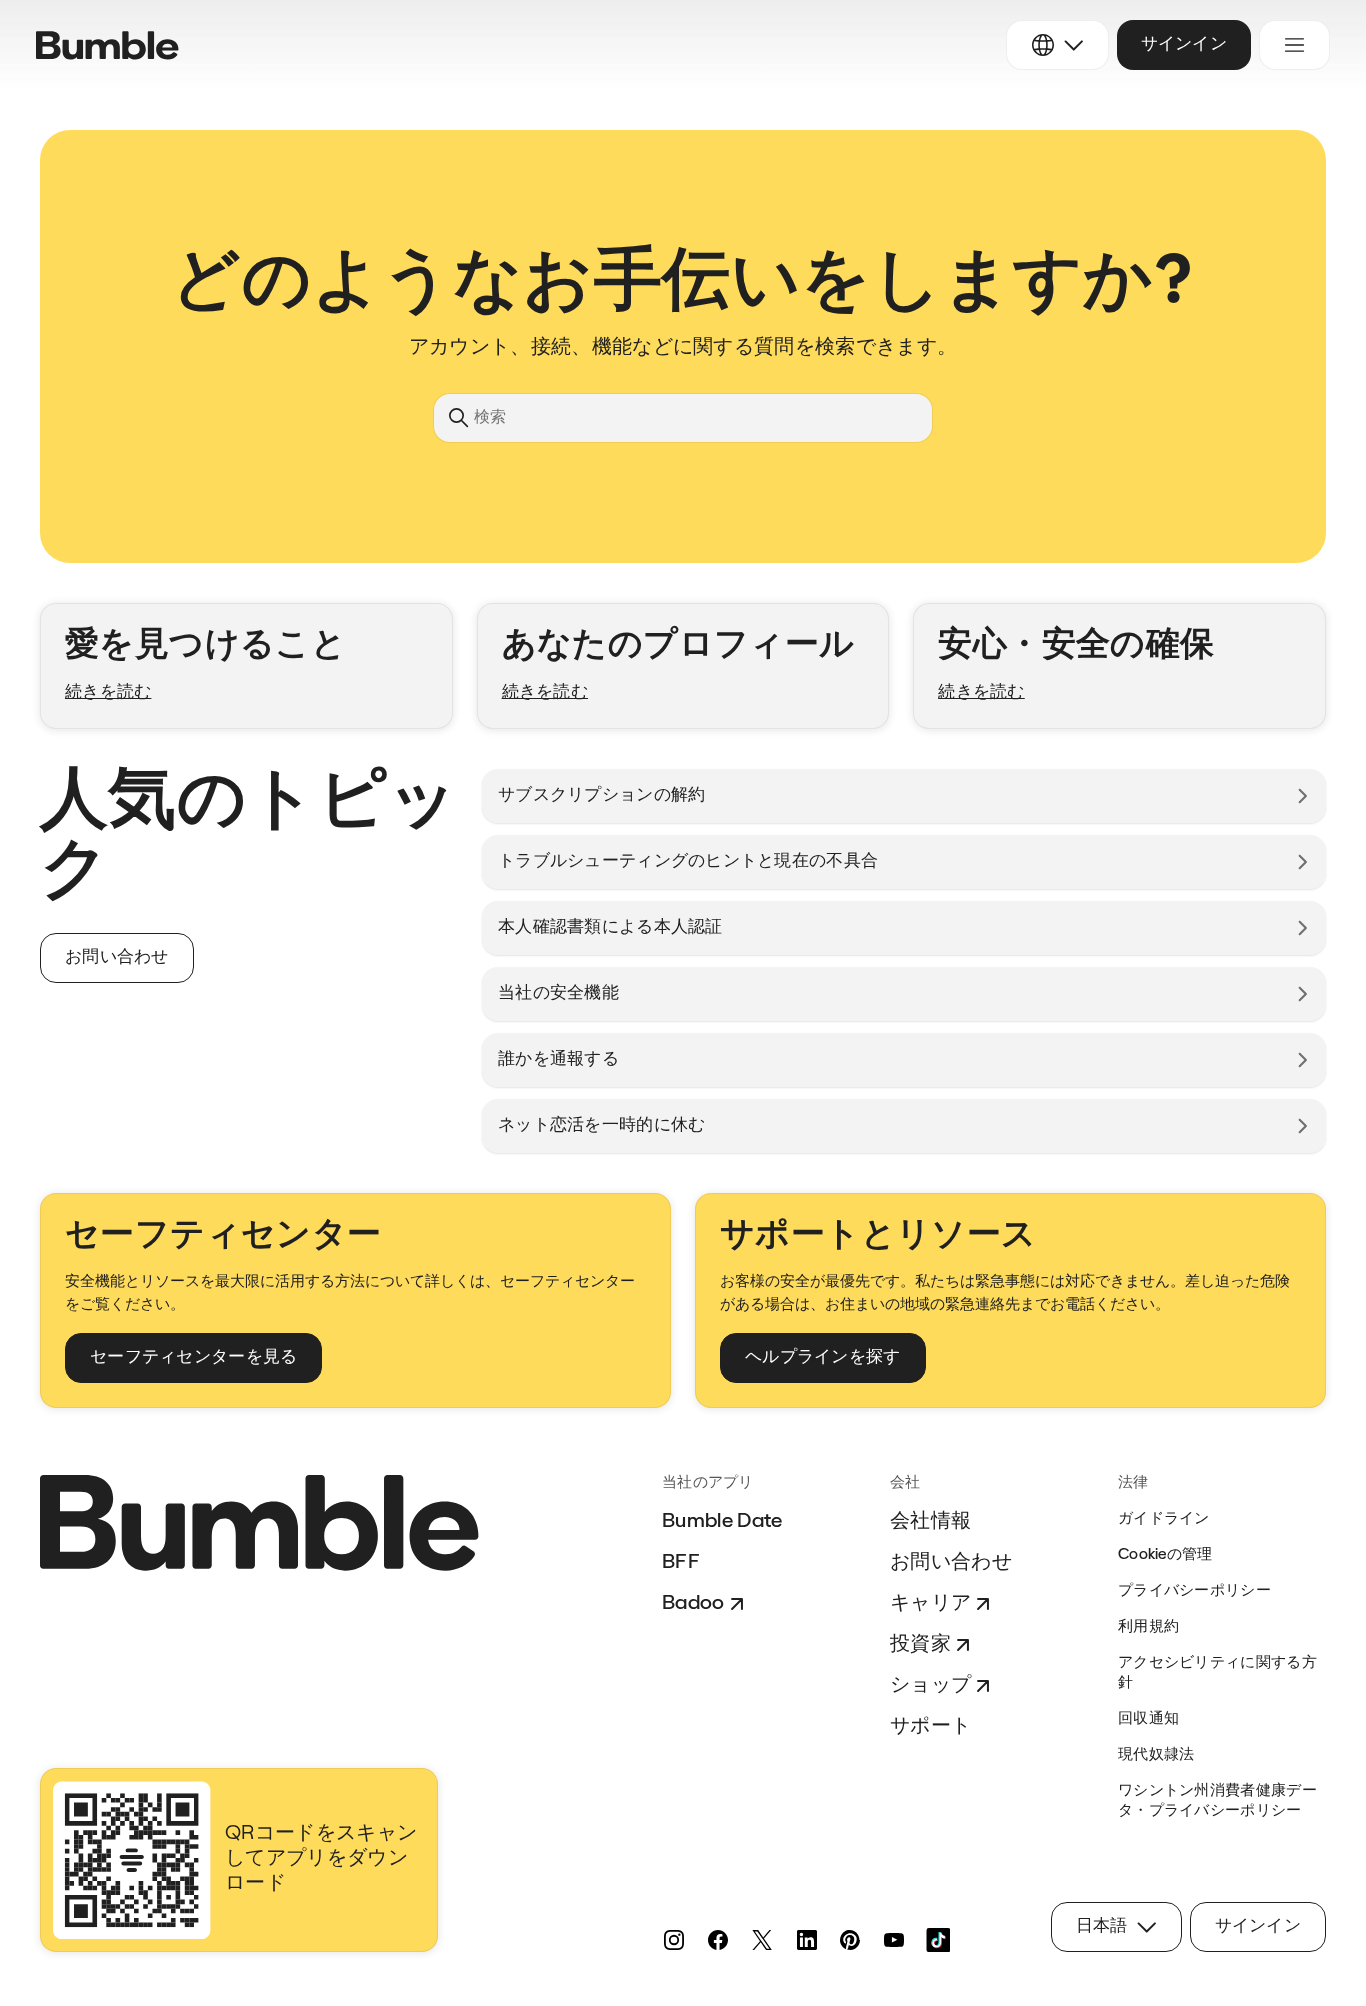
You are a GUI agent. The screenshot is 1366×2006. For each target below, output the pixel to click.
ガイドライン (1164, 1519)
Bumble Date (722, 1522)
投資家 (920, 1645)
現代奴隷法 (1156, 1755)
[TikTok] (938, 1940)
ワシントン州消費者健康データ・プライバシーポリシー (1217, 1801)
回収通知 (1148, 1719)
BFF (681, 1563)
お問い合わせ (951, 1563)
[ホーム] (107, 45)
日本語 (1102, 1926)
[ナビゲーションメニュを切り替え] (1294, 45)
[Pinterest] (850, 1940)
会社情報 (930, 1522)
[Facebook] (718, 1940)
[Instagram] (674, 1940)
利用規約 (1148, 1627)
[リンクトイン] (806, 1940)
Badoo (693, 1604)
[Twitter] (762, 1940)
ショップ (930, 1686)
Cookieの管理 (1165, 1555)
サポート (930, 1727)
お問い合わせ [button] (117, 957)
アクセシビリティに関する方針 (1217, 1673)
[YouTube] (894, 1940)
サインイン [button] (1184, 44)
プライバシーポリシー (1194, 1591)
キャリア (930, 1604)
